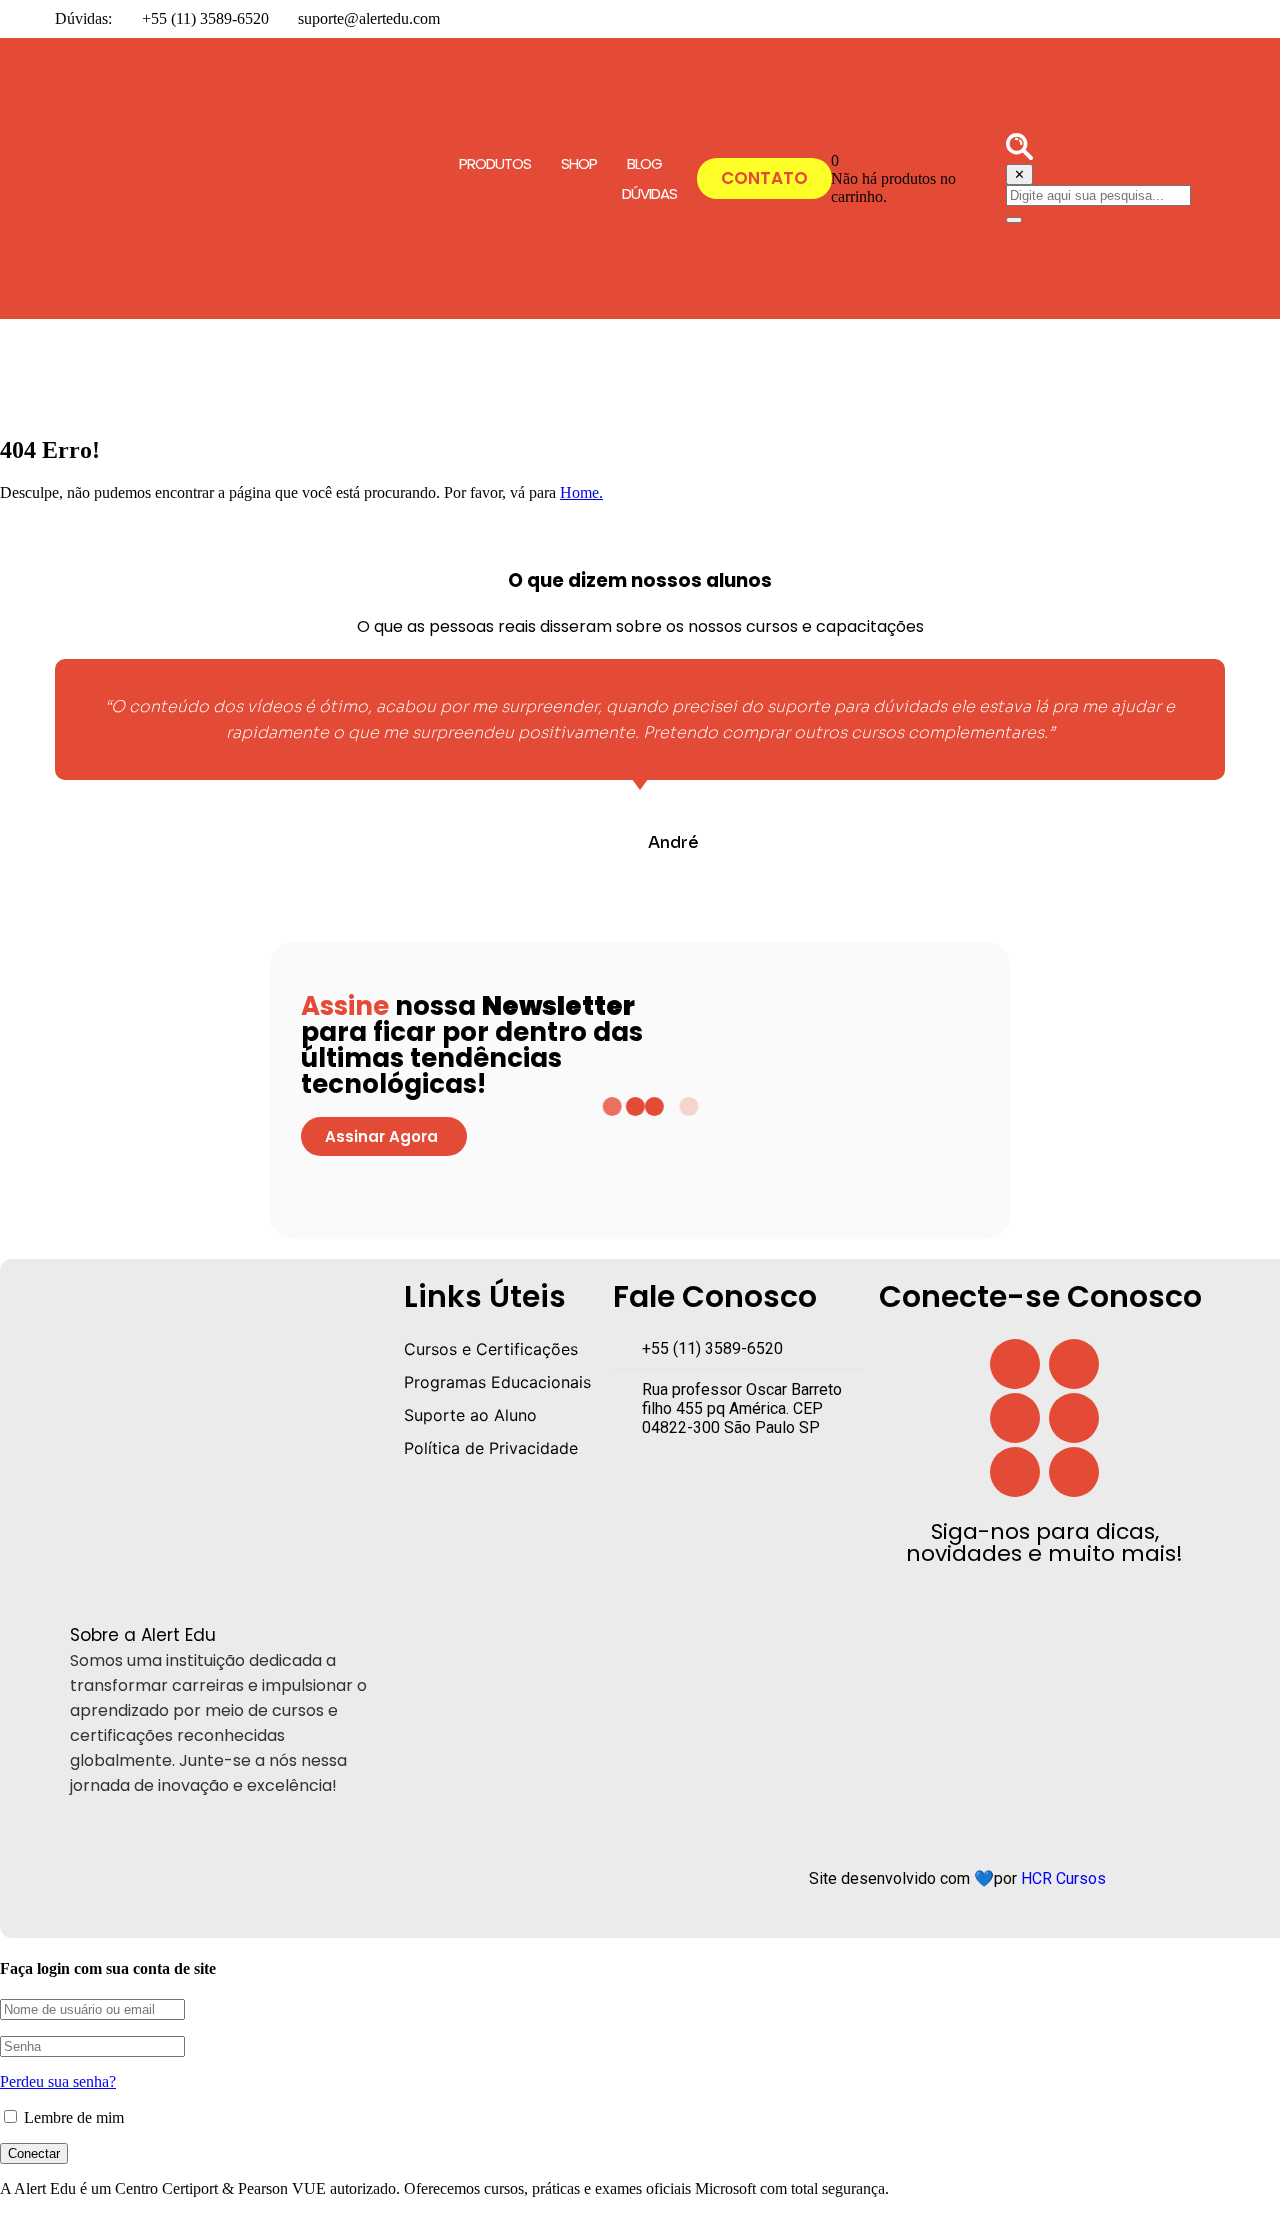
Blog (644, 163)
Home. (581, 492)
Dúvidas (649, 193)
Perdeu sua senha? (58, 2081)
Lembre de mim (72, 2117)
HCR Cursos (1063, 1878)
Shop (579, 163)
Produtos (495, 163)
